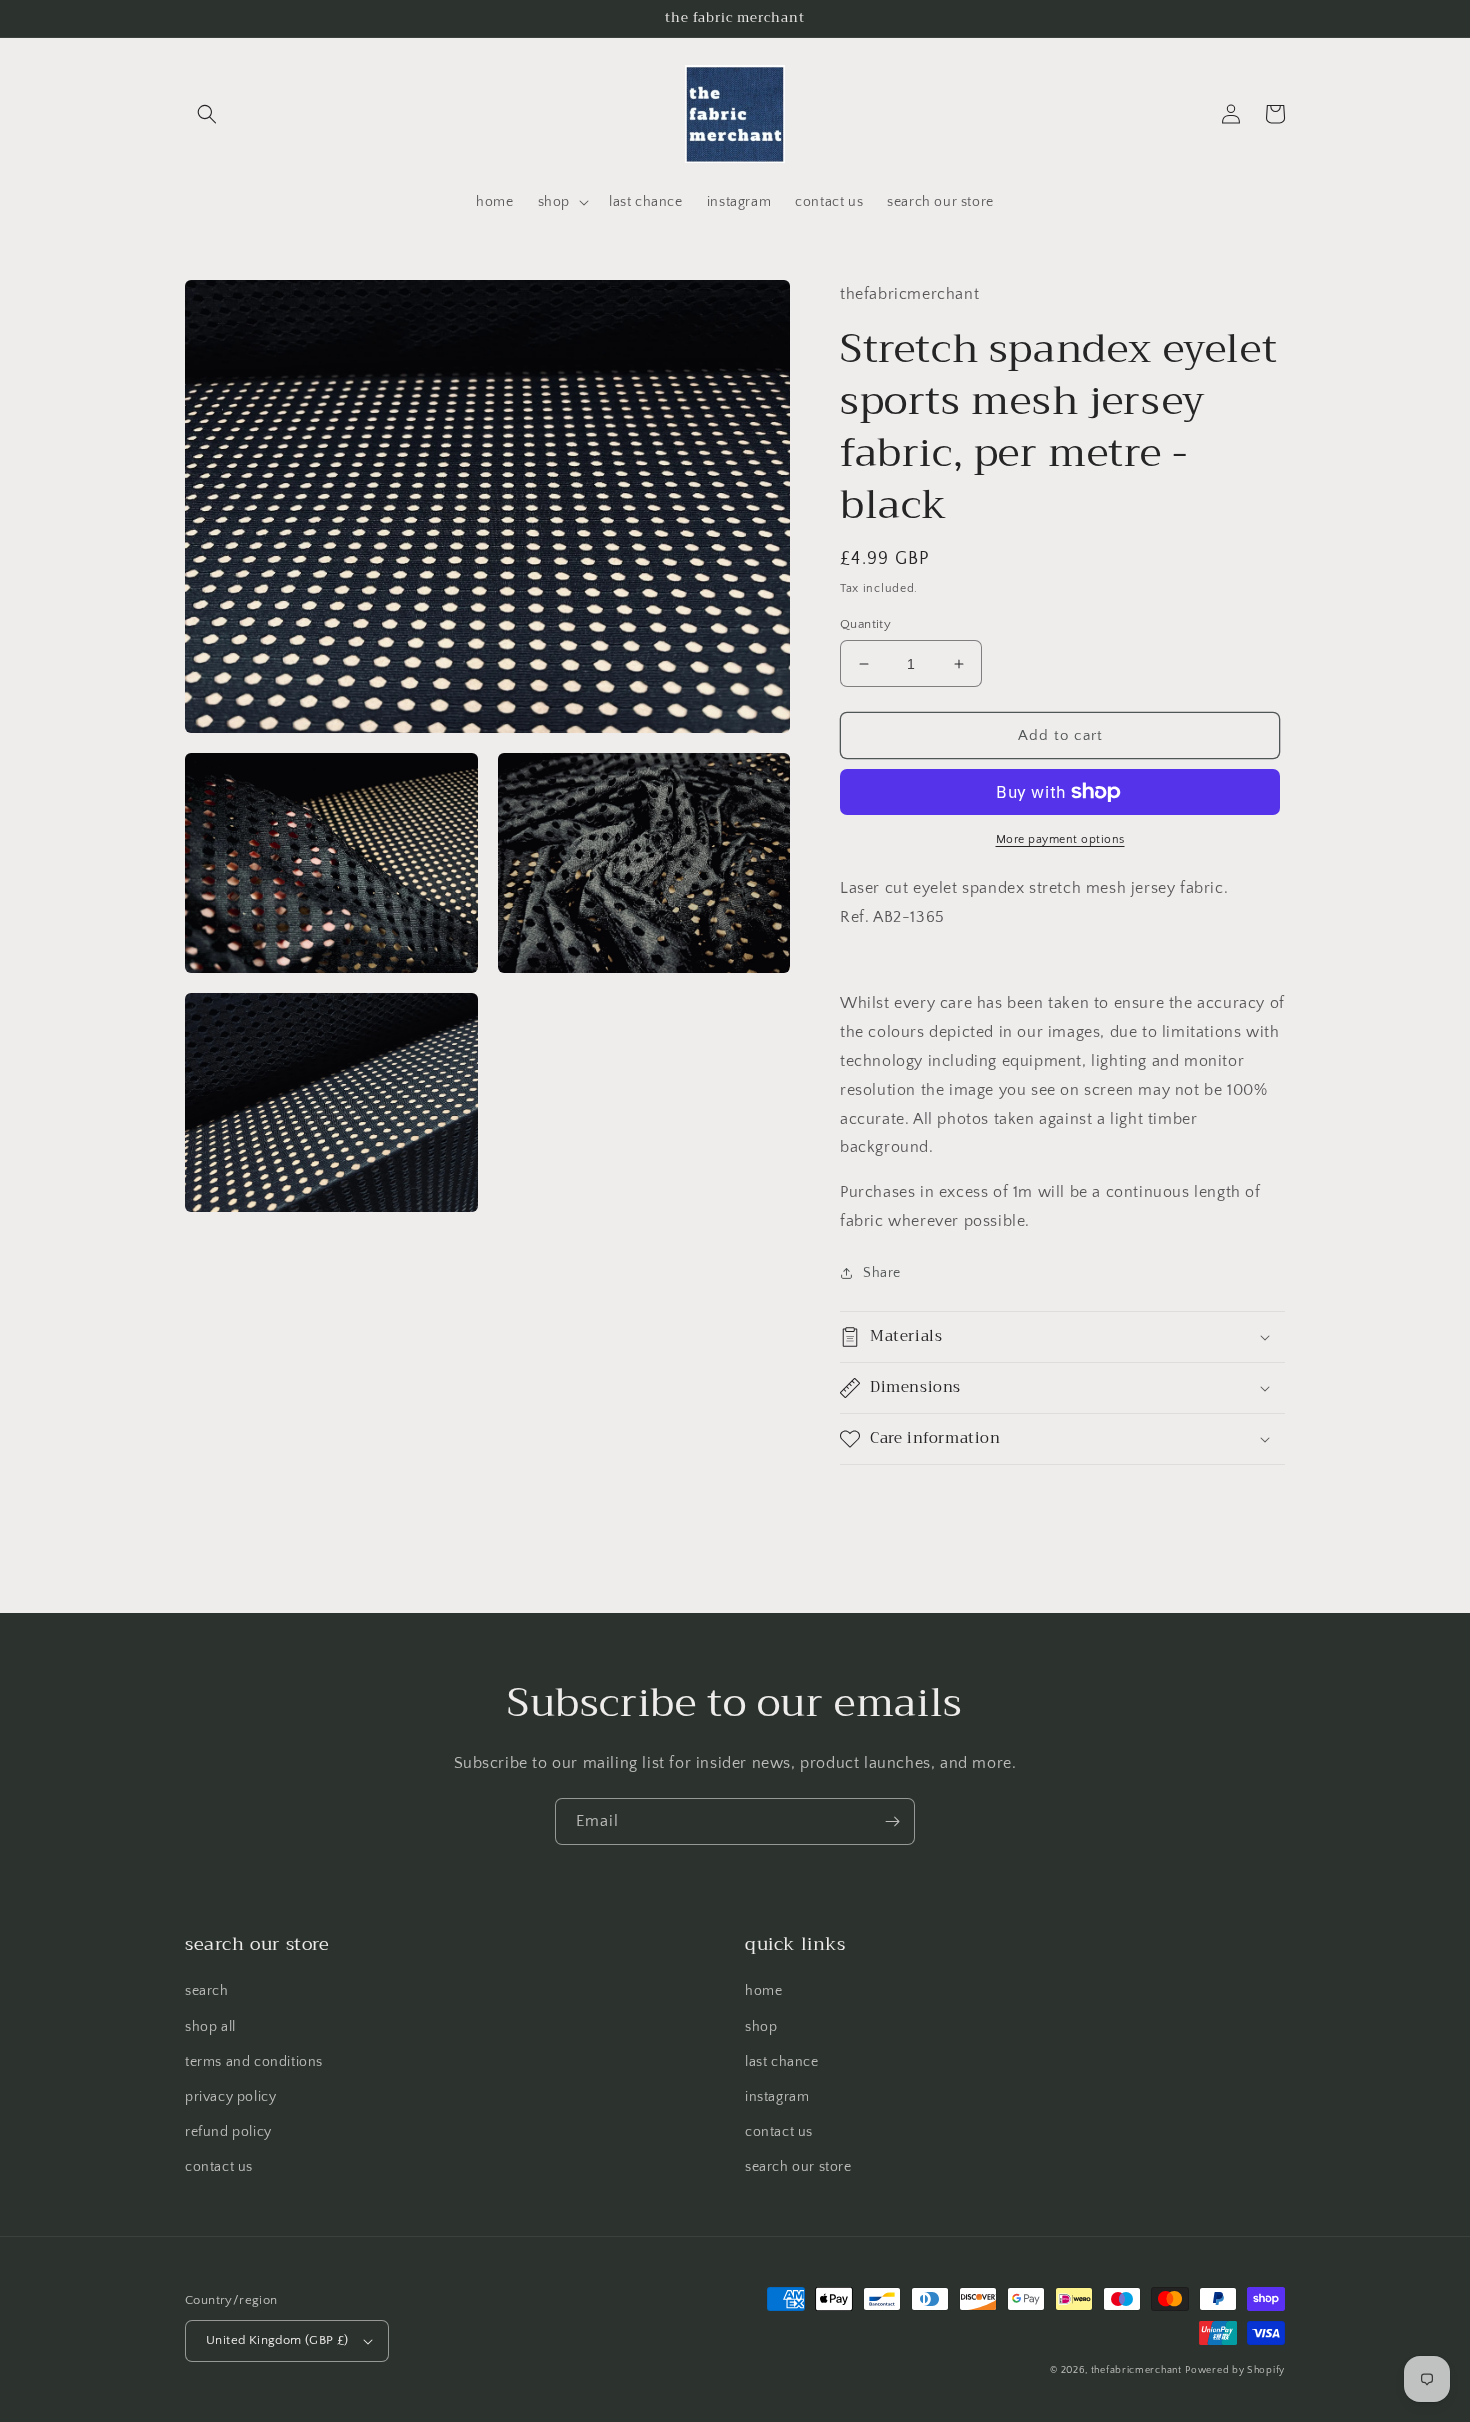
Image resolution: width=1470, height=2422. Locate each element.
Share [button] (882, 1273)
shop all (210, 2027)
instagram (777, 2097)
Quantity (865, 624)
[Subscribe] (892, 1821)
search (207, 1991)
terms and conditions (254, 2062)
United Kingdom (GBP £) (277, 2340)
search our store (798, 2167)
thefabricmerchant (1136, 2370)
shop (761, 2027)
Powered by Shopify (1235, 2370)
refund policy (228, 2132)
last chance (782, 2062)
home (763, 1991)
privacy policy (230, 2097)
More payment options (1060, 839)
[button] (207, 114)
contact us (219, 2167)
